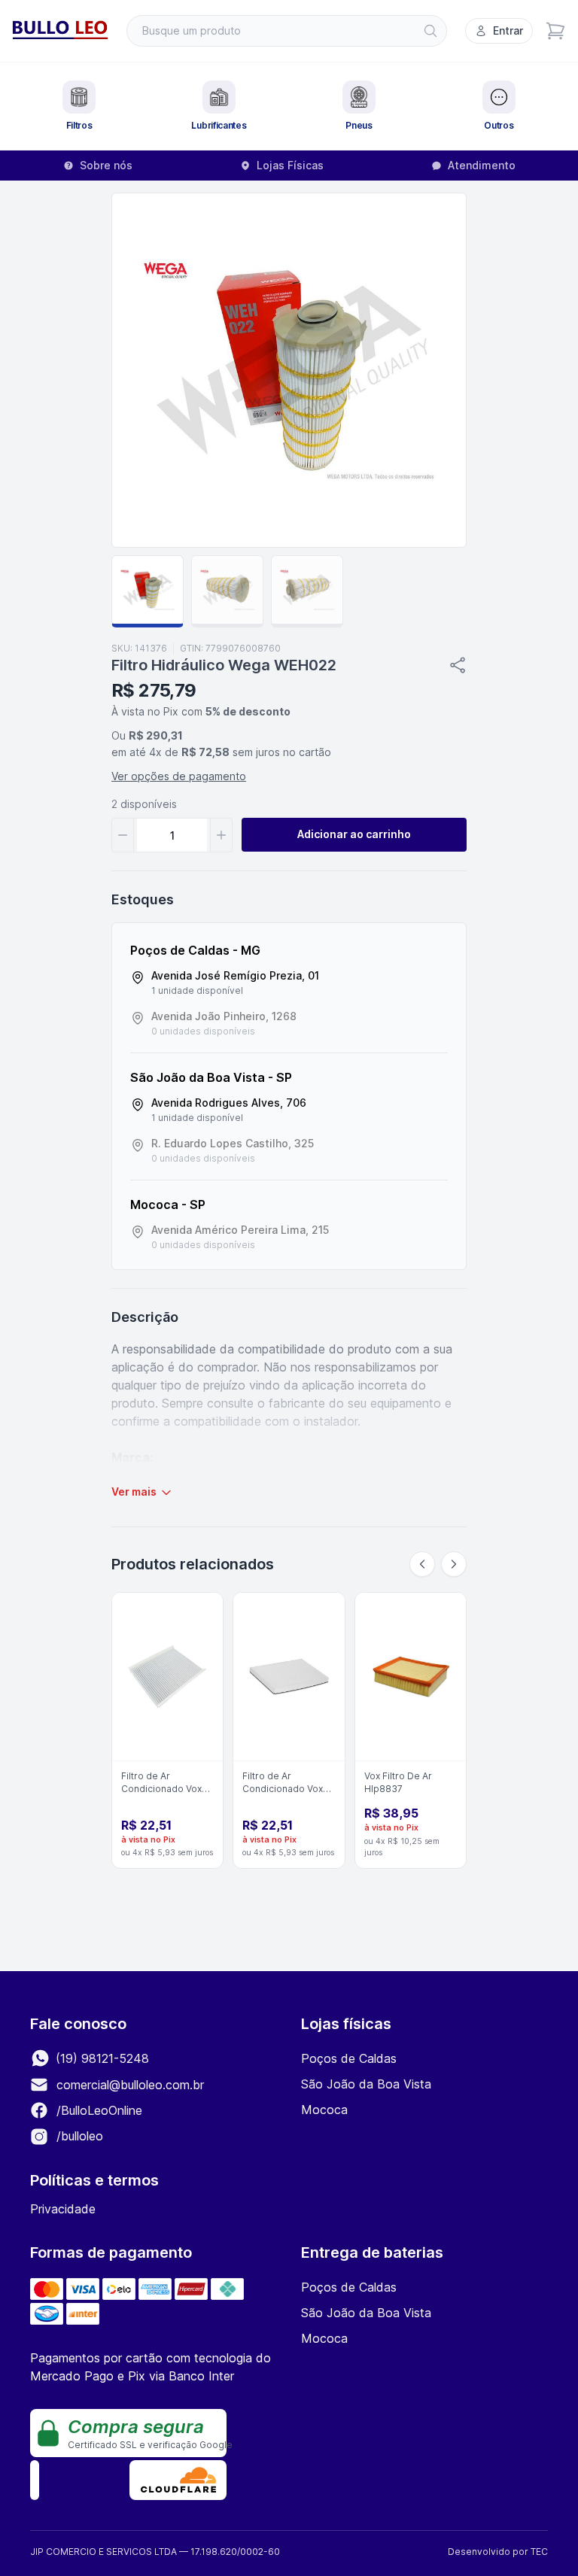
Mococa (324, 2110)
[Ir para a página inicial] (60, 31)
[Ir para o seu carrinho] (555, 31)
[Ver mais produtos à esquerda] (422, 1564)
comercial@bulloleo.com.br (130, 2085)
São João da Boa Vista (366, 2084)
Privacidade (63, 2209)
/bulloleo (78, 2136)
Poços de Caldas (349, 2058)
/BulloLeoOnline (97, 2110)
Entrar (508, 30)
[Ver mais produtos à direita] (454, 1564)
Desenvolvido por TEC (498, 2552)
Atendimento (482, 165)
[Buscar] (430, 31)
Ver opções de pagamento (179, 776)
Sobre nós (106, 165)
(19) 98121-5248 (100, 2058)
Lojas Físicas (290, 165)
